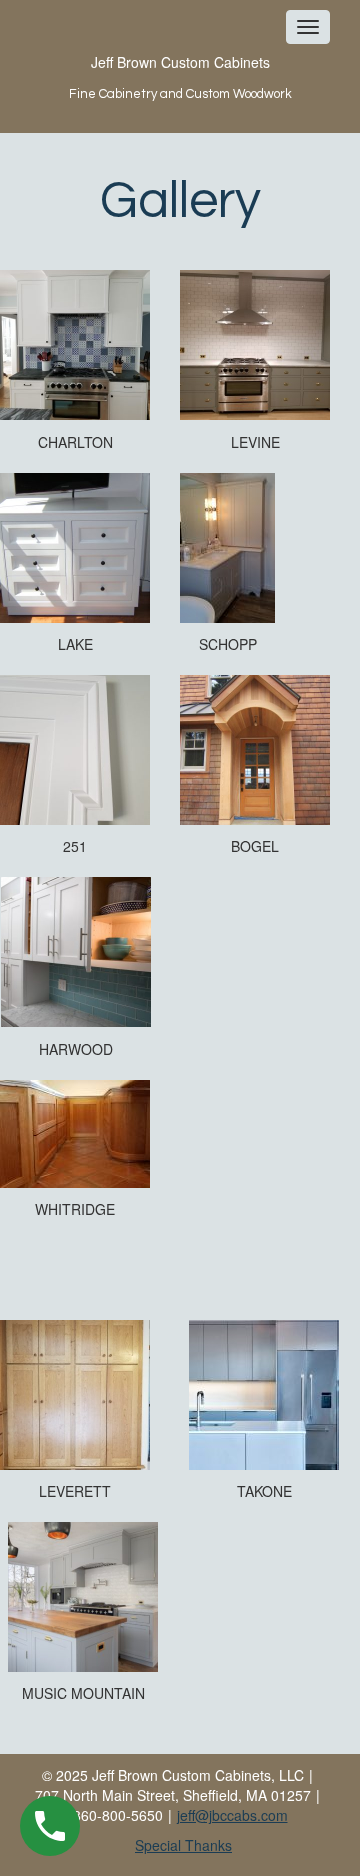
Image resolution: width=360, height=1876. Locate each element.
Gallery (180, 201)
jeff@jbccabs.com (232, 1815)
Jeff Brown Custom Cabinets (180, 62)
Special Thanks (183, 1845)
